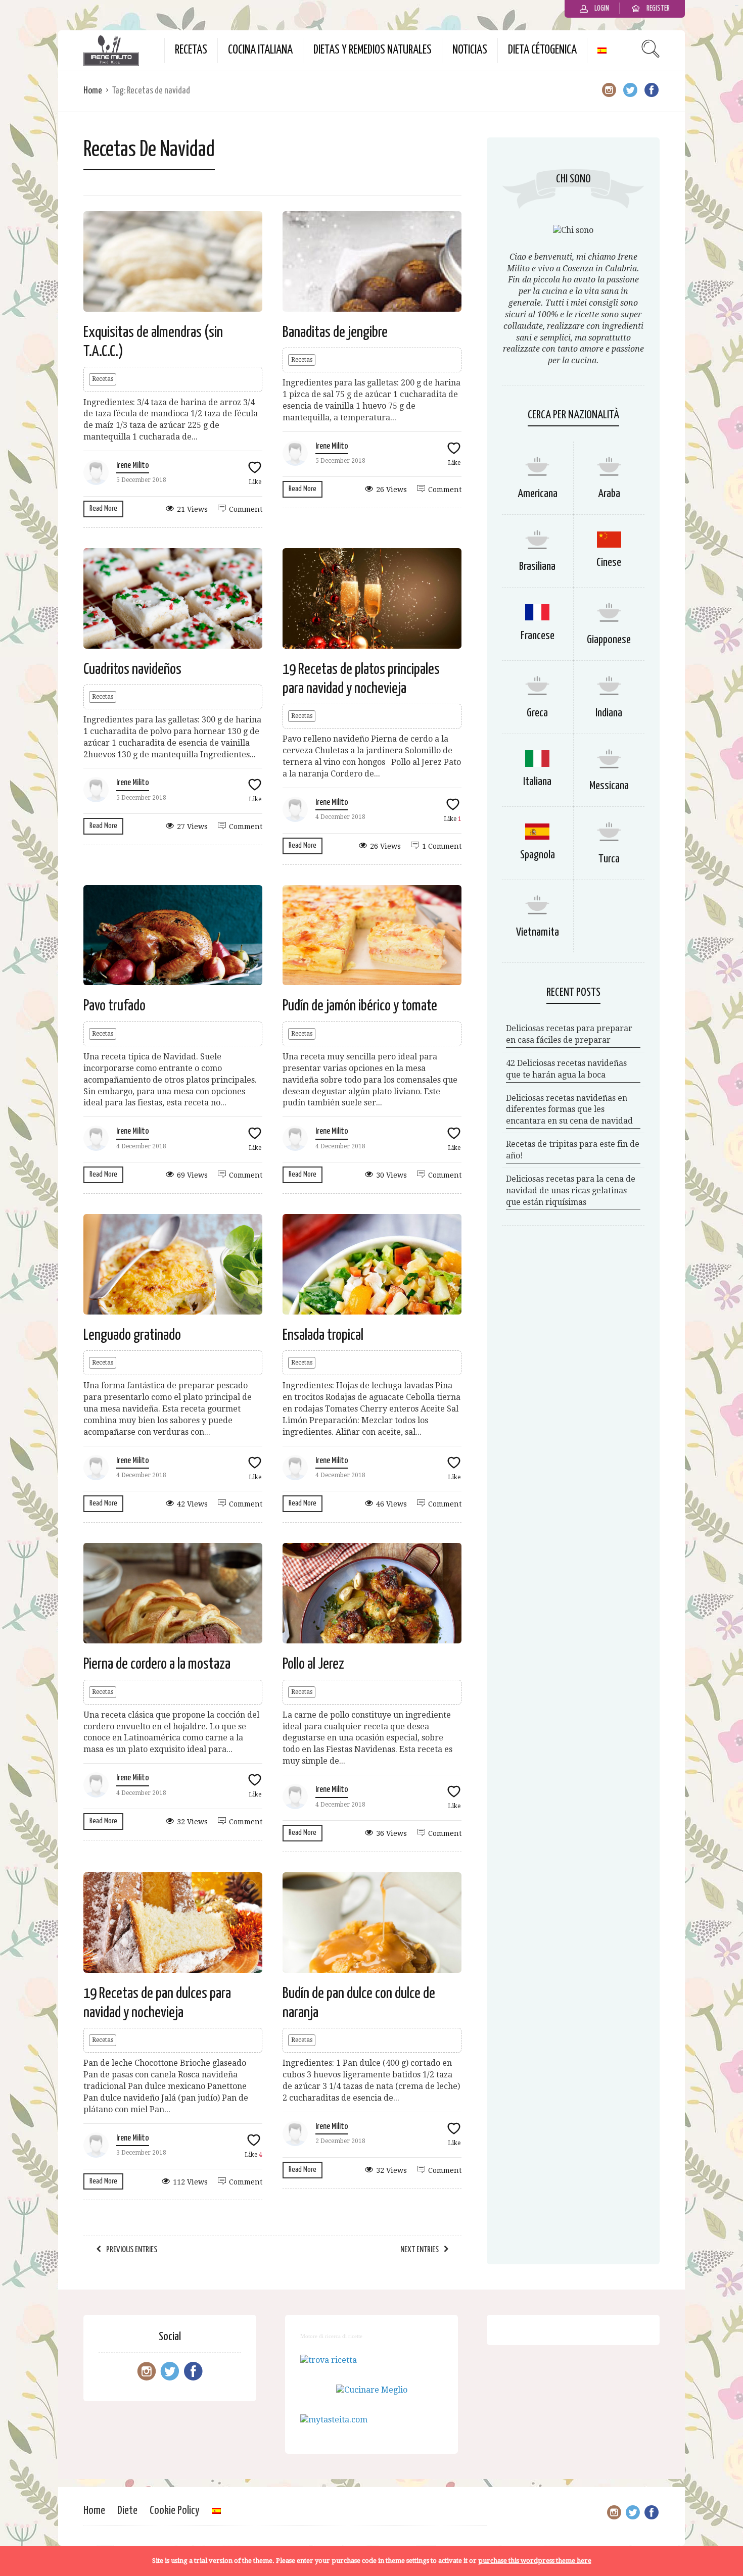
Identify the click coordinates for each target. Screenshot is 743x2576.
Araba (609, 494)
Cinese (609, 563)
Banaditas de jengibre (335, 332)
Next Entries (420, 2250)
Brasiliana (537, 567)
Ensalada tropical (323, 1335)
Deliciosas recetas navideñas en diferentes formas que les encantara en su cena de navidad (569, 1110)
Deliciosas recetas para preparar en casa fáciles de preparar (569, 1034)
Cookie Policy (175, 2511)
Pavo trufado (114, 1006)
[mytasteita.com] (334, 2420)
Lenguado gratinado (132, 1335)
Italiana (537, 782)
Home (93, 91)
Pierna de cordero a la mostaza (157, 1664)
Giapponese (609, 640)
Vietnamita (538, 932)
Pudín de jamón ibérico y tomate (360, 1006)
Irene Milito (133, 466)
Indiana (609, 713)
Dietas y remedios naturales (373, 50)
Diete (127, 2511)
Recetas (191, 50)
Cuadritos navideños (132, 669)
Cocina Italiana (260, 50)
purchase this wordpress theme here (535, 2561)
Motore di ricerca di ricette (331, 2336)
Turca (609, 859)
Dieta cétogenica (542, 50)
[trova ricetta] (329, 2360)
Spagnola (538, 855)
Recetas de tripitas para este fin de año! (573, 1150)
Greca (537, 713)
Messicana (609, 786)
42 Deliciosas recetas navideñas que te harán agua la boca (566, 1069)
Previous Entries (132, 2250)
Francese (538, 636)
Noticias (470, 50)
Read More (103, 508)
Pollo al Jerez (313, 1664)
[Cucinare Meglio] (372, 2390)
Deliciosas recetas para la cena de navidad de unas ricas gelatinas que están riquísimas (571, 1190)
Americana (538, 494)
